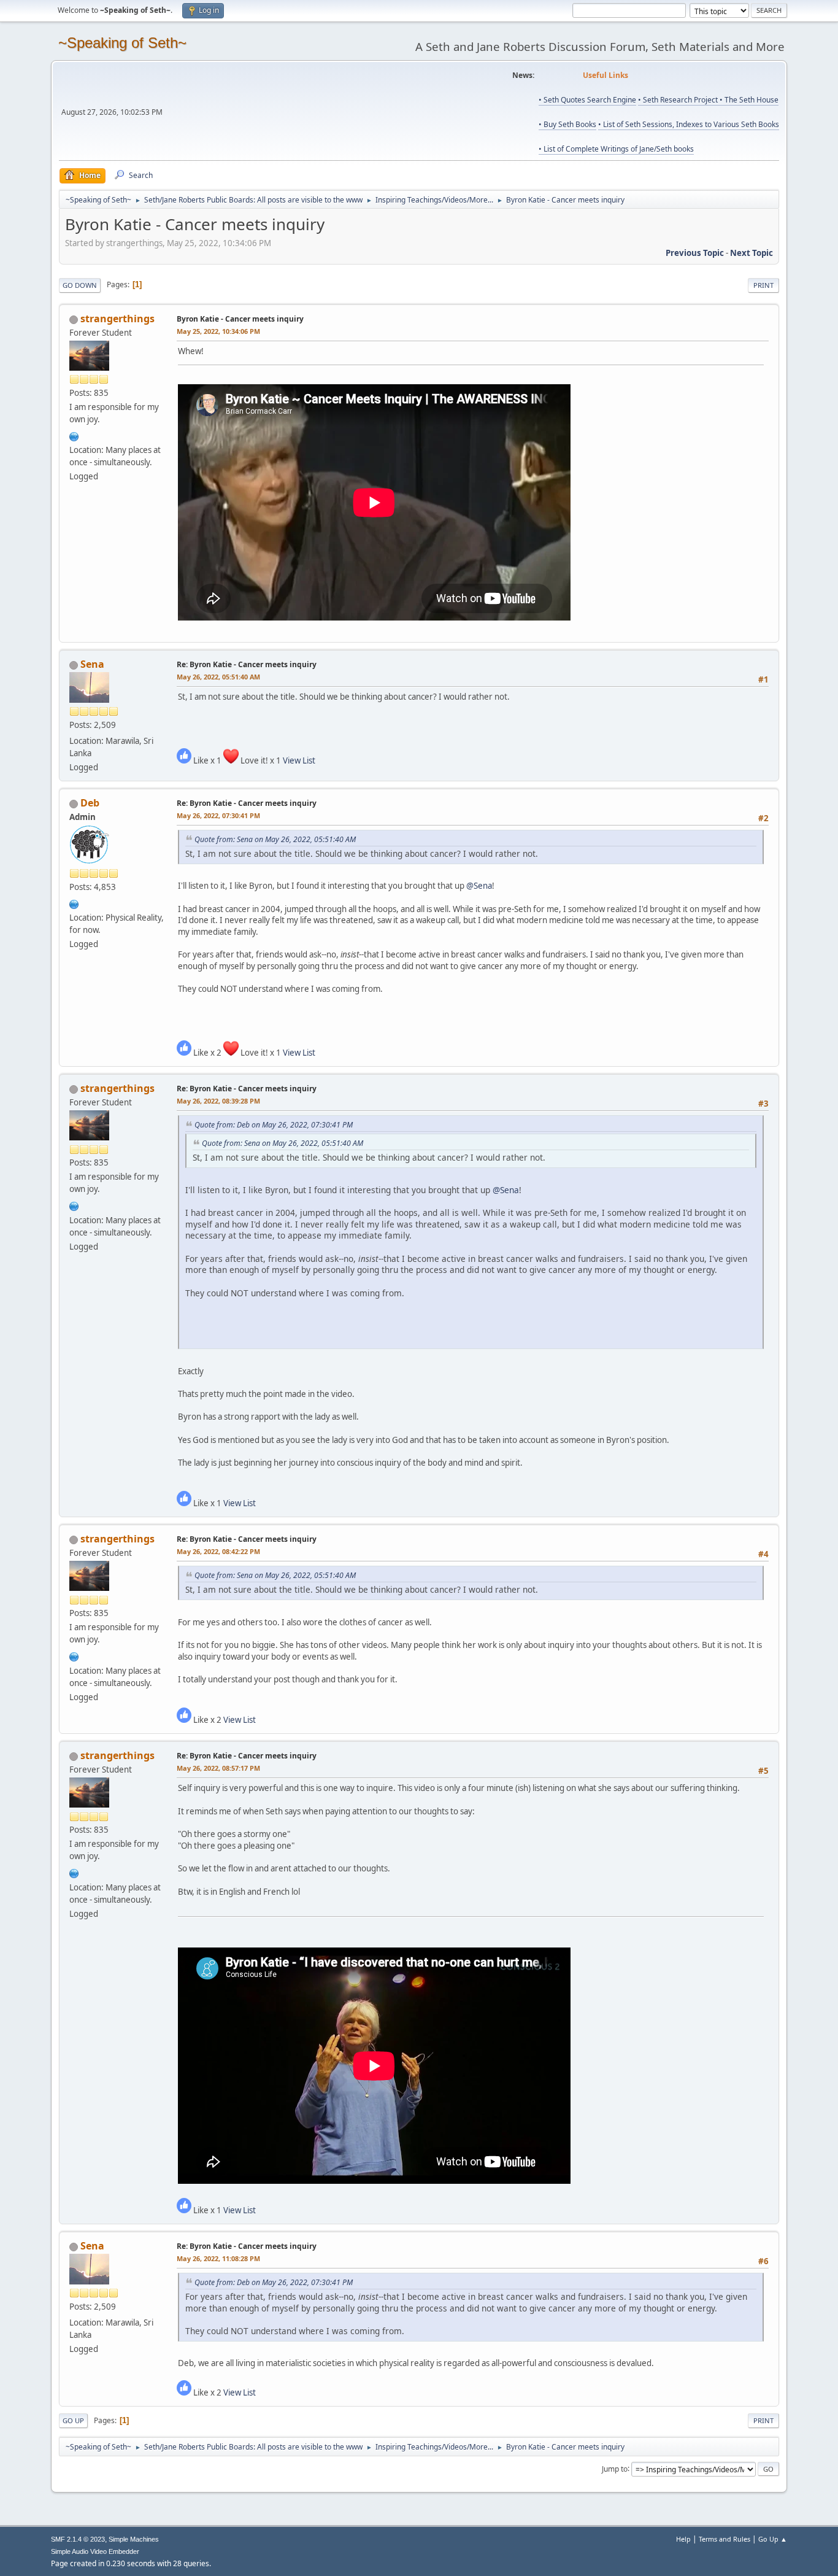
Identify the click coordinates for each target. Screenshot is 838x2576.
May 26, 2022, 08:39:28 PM (218, 1101)
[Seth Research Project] (74, 903)
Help (683, 2539)
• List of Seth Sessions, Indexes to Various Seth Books (689, 124)
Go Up (73, 2420)
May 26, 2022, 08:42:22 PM (218, 1551)
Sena (92, 664)
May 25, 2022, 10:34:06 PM (218, 331)
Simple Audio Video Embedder (95, 2551)
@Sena (479, 886)
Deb (90, 803)
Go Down (80, 285)
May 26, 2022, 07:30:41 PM (218, 815)
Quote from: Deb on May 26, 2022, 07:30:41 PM (274, 1125)
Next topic (752, 253)
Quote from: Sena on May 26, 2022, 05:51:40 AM (275, 839)
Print (763, 285)
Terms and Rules (725, 2539)
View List (299, 760)
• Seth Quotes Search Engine (587, 100)
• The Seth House (749, 100)
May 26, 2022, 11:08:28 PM (218, 2258)
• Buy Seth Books (567, 124)
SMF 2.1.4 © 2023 (78, 2539)
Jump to (615, 2468)
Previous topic (695, 253)
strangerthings (117, 319)
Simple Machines (134, 2539)
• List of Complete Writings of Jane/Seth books (616, 149)
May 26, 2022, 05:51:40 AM (218, 677)
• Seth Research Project (679, 100)
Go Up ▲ (773, 2539)
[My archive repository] (74, 435)
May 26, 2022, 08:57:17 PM (218, 1768)
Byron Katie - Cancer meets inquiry (240, 319)
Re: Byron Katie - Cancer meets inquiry (247, 664)
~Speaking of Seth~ (122, 43)
